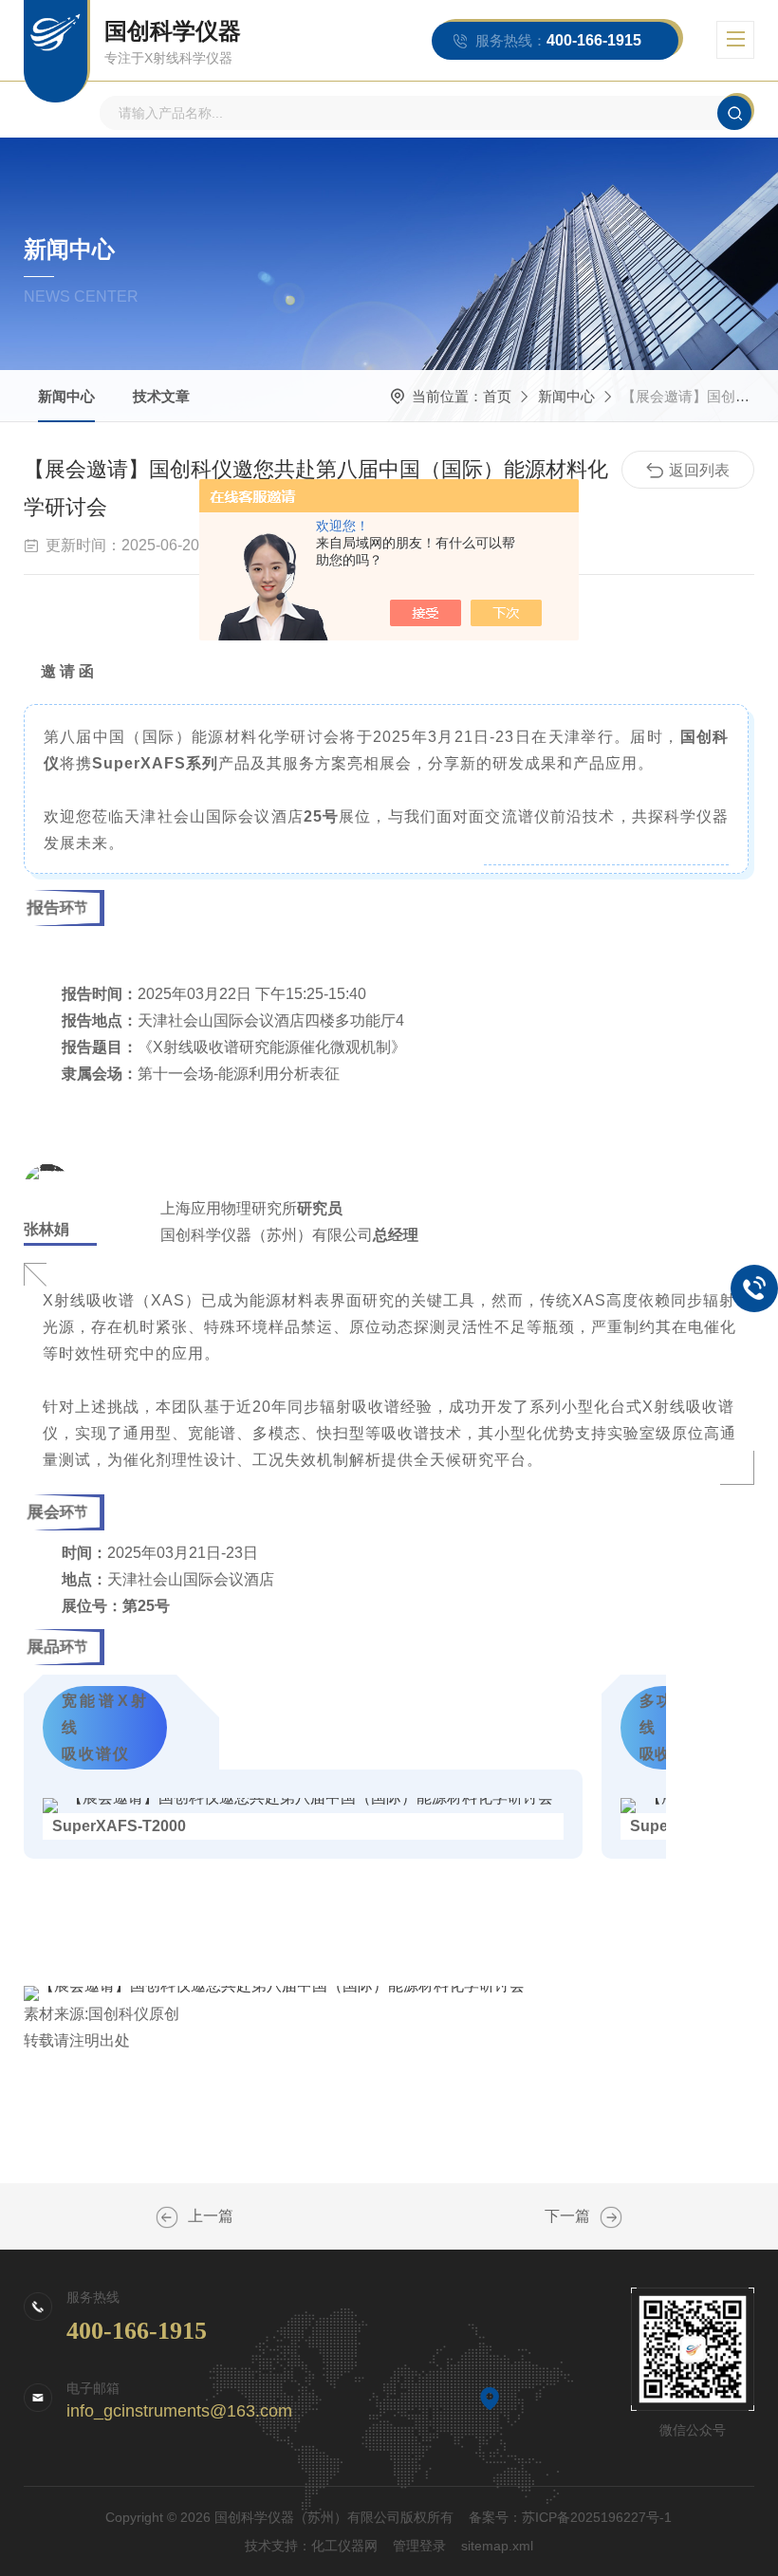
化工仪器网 (344, 2546)
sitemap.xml (497, 2546)
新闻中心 (66, 396)
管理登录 (419, 2546)
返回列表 (699, 470)
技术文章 (161, 396)
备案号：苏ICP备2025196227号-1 (570, 2517)
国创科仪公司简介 (611, 2217)
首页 (497, 396)
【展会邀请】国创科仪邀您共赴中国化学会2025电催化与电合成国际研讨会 (167, 2217)
